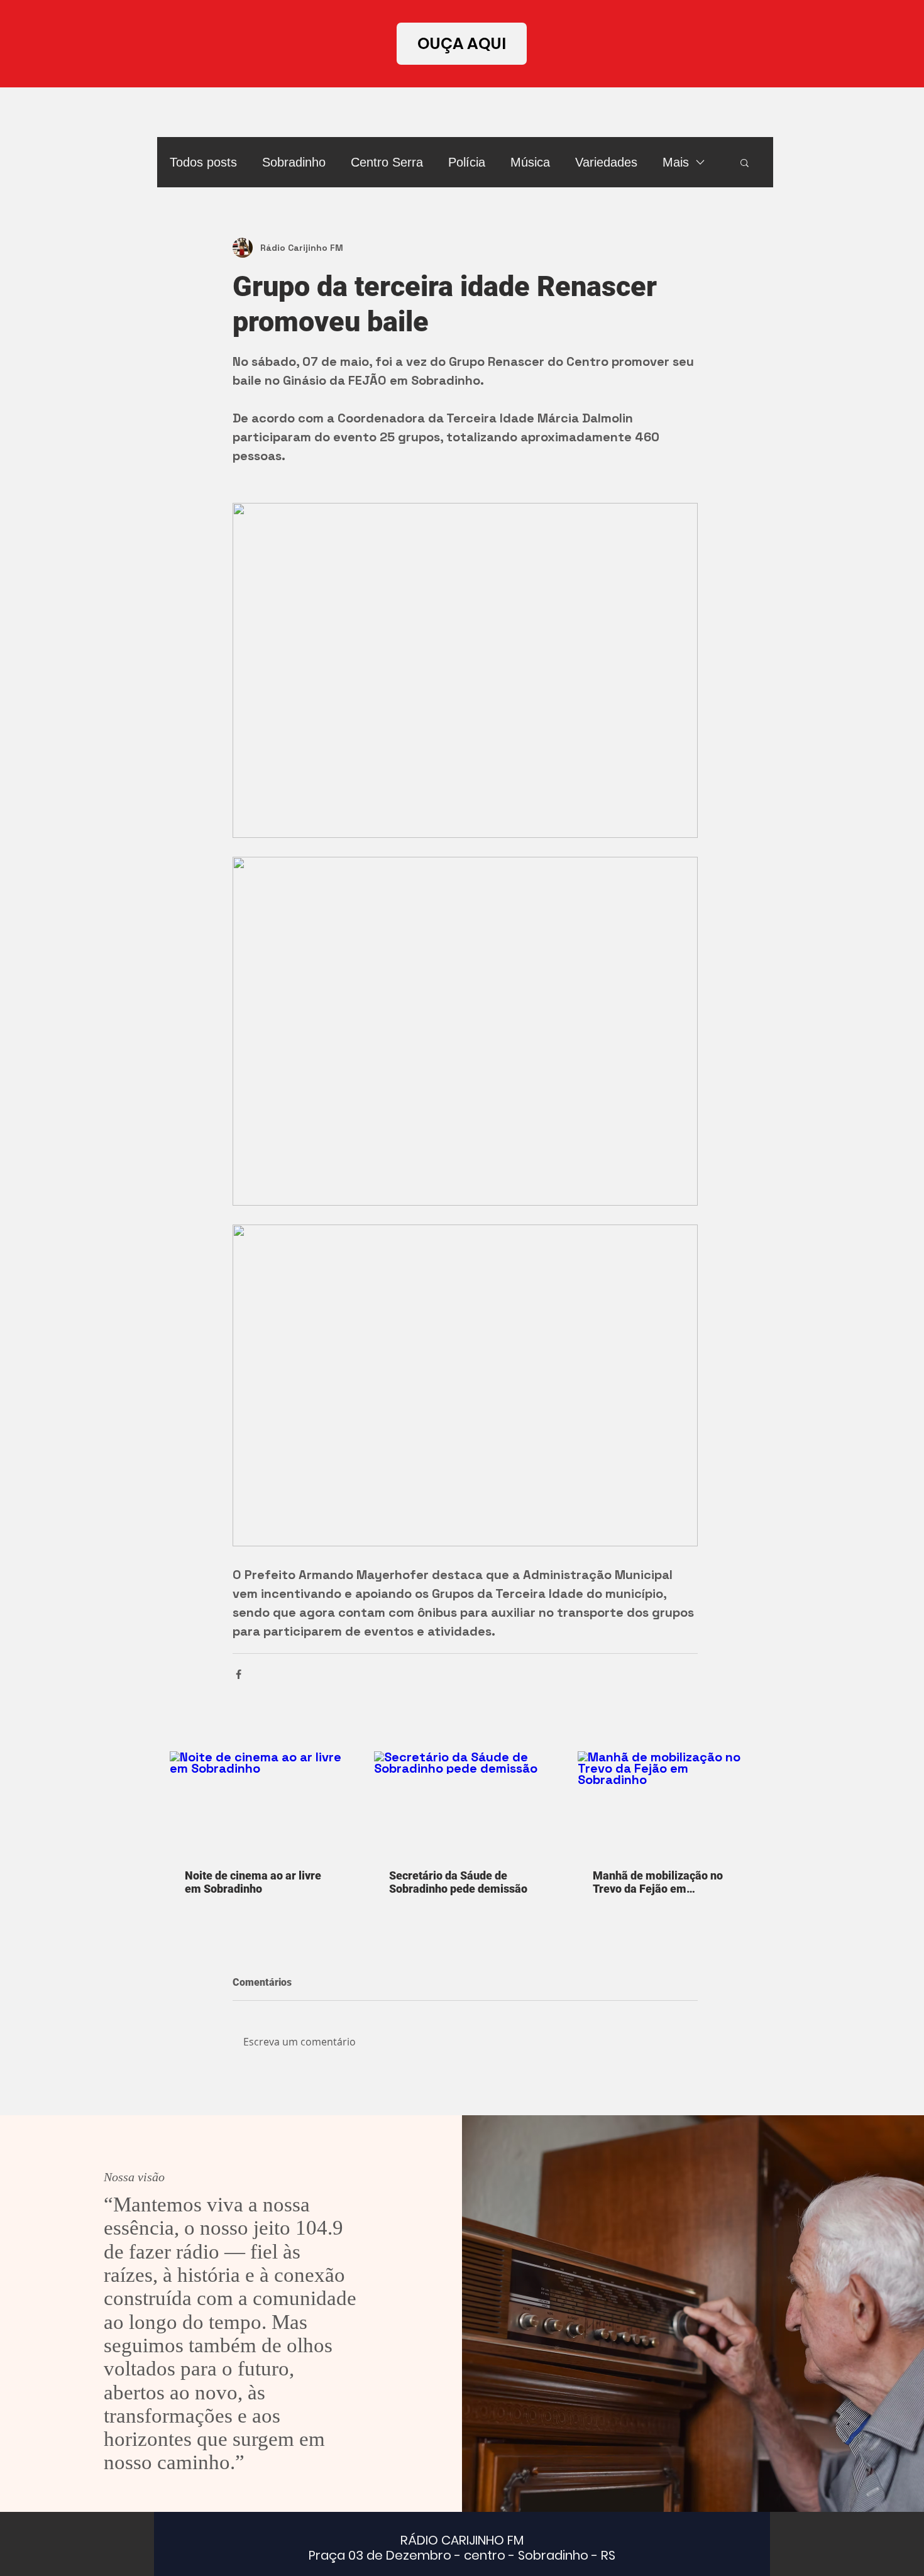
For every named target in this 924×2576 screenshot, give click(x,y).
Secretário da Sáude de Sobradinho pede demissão (458, 1882)
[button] (745, 162)
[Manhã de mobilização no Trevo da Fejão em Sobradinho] (669, 1803)
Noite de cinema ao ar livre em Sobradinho (253, 1882)
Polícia (467, 162)
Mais (676, 162)
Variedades (606, 162)
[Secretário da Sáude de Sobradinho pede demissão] (465, 1803)
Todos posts (203, 162)
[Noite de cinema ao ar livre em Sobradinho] (261, 1803)
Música (530, 162)
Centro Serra (387, 162)
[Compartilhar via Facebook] (239, 1674)
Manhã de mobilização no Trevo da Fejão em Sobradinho (658, 1882)
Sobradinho (294, 162)
